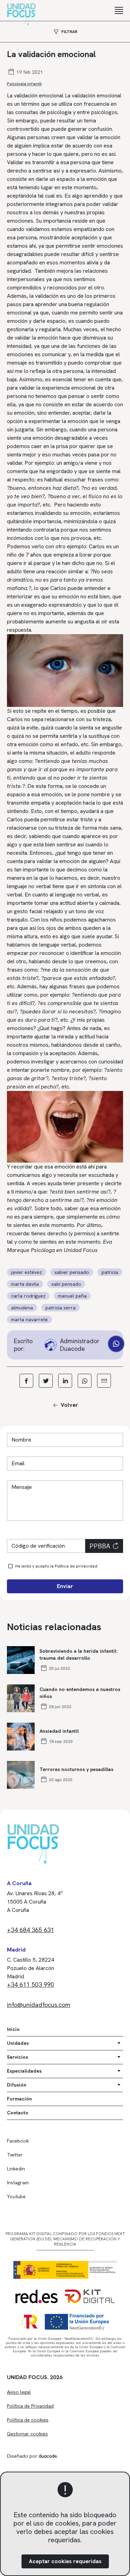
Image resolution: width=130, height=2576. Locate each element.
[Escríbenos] (116, 1344)
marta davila (25, 1284)
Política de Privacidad (30, 2406)
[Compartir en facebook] (26, 1381)
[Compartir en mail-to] (104, 1381)
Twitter (15, 2155)
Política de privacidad (76, 1566)
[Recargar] (115, 1546)
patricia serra (60, 1308)
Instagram (18, 2183)
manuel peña (72, 1296)
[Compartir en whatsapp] (85, 1381)
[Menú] (119, 10)
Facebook (18, 2141)
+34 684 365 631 (31, 1930)
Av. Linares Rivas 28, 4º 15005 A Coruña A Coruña (35, 1902)
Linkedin (16, 2169)
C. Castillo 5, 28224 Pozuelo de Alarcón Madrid (31, 1968)
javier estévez (27, 1272)
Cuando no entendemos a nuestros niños (80, 1693)
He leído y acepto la (56, 1566)
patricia (110, 1272)
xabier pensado (72, 1272)
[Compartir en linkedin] (65, 1381)
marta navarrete (29, 1319)
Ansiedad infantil (59, 1731)
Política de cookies (28, 2420)
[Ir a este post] (21, 1660)
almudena (22, 1308)
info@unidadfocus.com (39, 2005)
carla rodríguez (28, 1296)
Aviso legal (19, 2392)
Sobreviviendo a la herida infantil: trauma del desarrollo (78, 1654)
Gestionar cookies (27, 2434)
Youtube (16, 2196)
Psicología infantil (24, 84)
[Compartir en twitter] (46, 1381)
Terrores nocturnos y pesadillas (76, 1769)
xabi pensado (66, 1284)
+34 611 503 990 (31, 1984)
